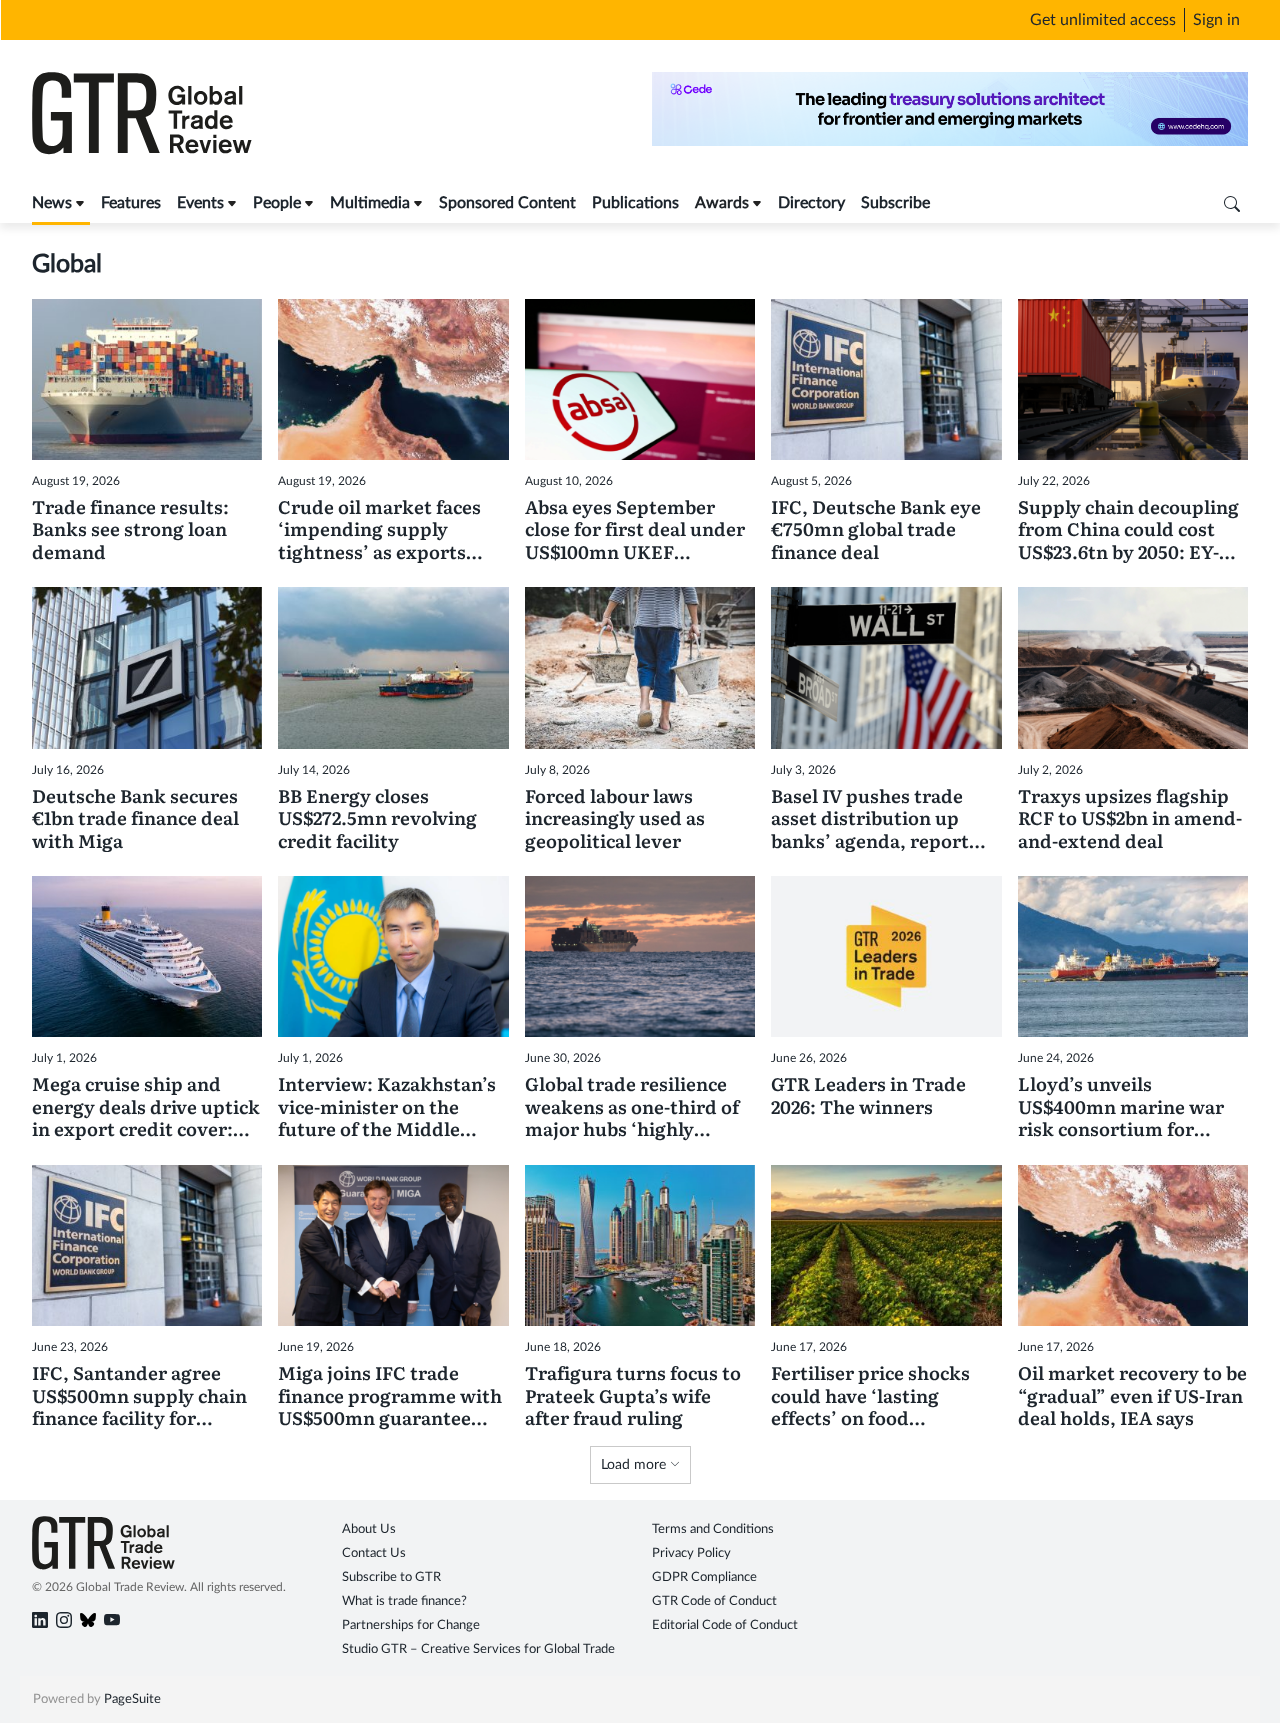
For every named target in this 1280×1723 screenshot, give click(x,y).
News (52, 203)
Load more (635, 1465)
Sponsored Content (507, 203)
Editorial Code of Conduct (725, 1625)
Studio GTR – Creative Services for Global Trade (478, 1649)
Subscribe (895, 203)
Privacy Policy (691, 1553)
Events (200, 203)
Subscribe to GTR (391, 1577)
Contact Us (374, 1553)
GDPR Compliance (704, 1577)
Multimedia (370, 203)
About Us (369, 1529)
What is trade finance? (404, 1601)
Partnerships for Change (411, 1625)
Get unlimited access (1103, 20)
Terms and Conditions (713, 1529)
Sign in (1216, 20)
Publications (635, 203)
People (277, 203)
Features (131, 203)
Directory (811, 203)
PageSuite (132, 1699)
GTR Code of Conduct (714, 1601)
